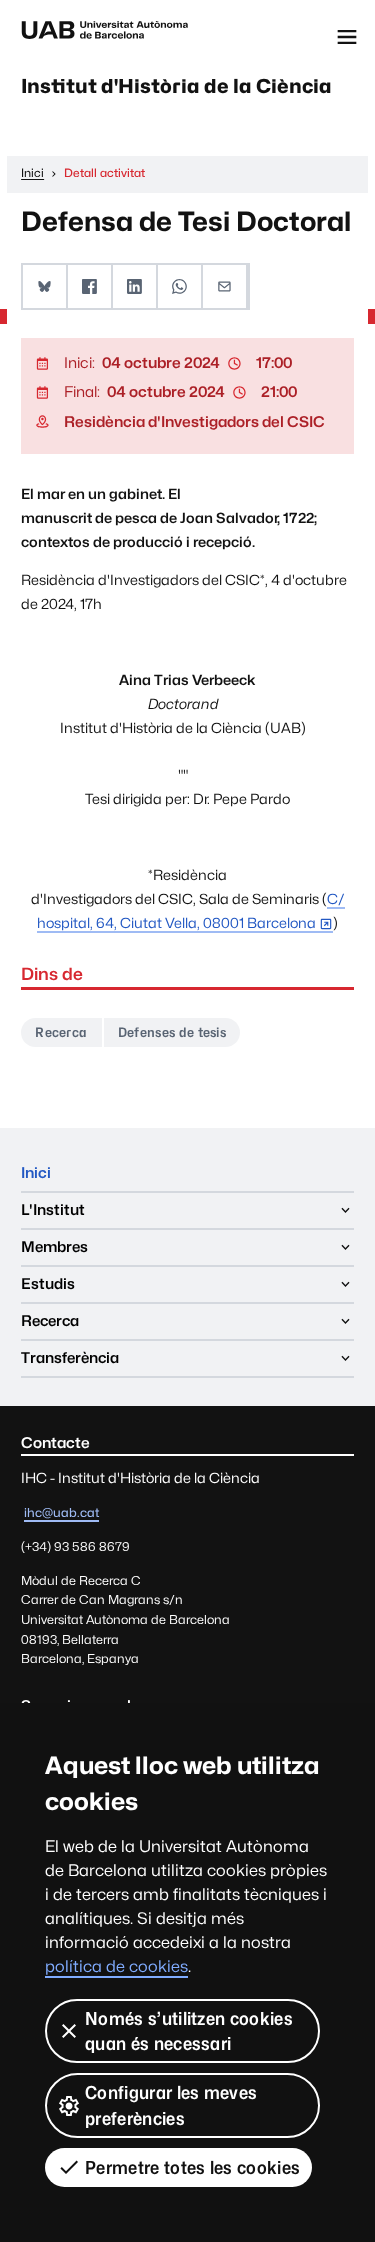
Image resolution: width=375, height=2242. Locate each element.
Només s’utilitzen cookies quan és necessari (189, 2031)
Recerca (61, 1032)
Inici (36, 1172)
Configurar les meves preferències (171, 2105)
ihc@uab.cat (61, 1512)
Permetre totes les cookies (192, 2167)
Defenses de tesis (172, 1032)
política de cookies (116, 1966)
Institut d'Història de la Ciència (176, 86)
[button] (45, 286)
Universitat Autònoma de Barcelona (105, 37)
